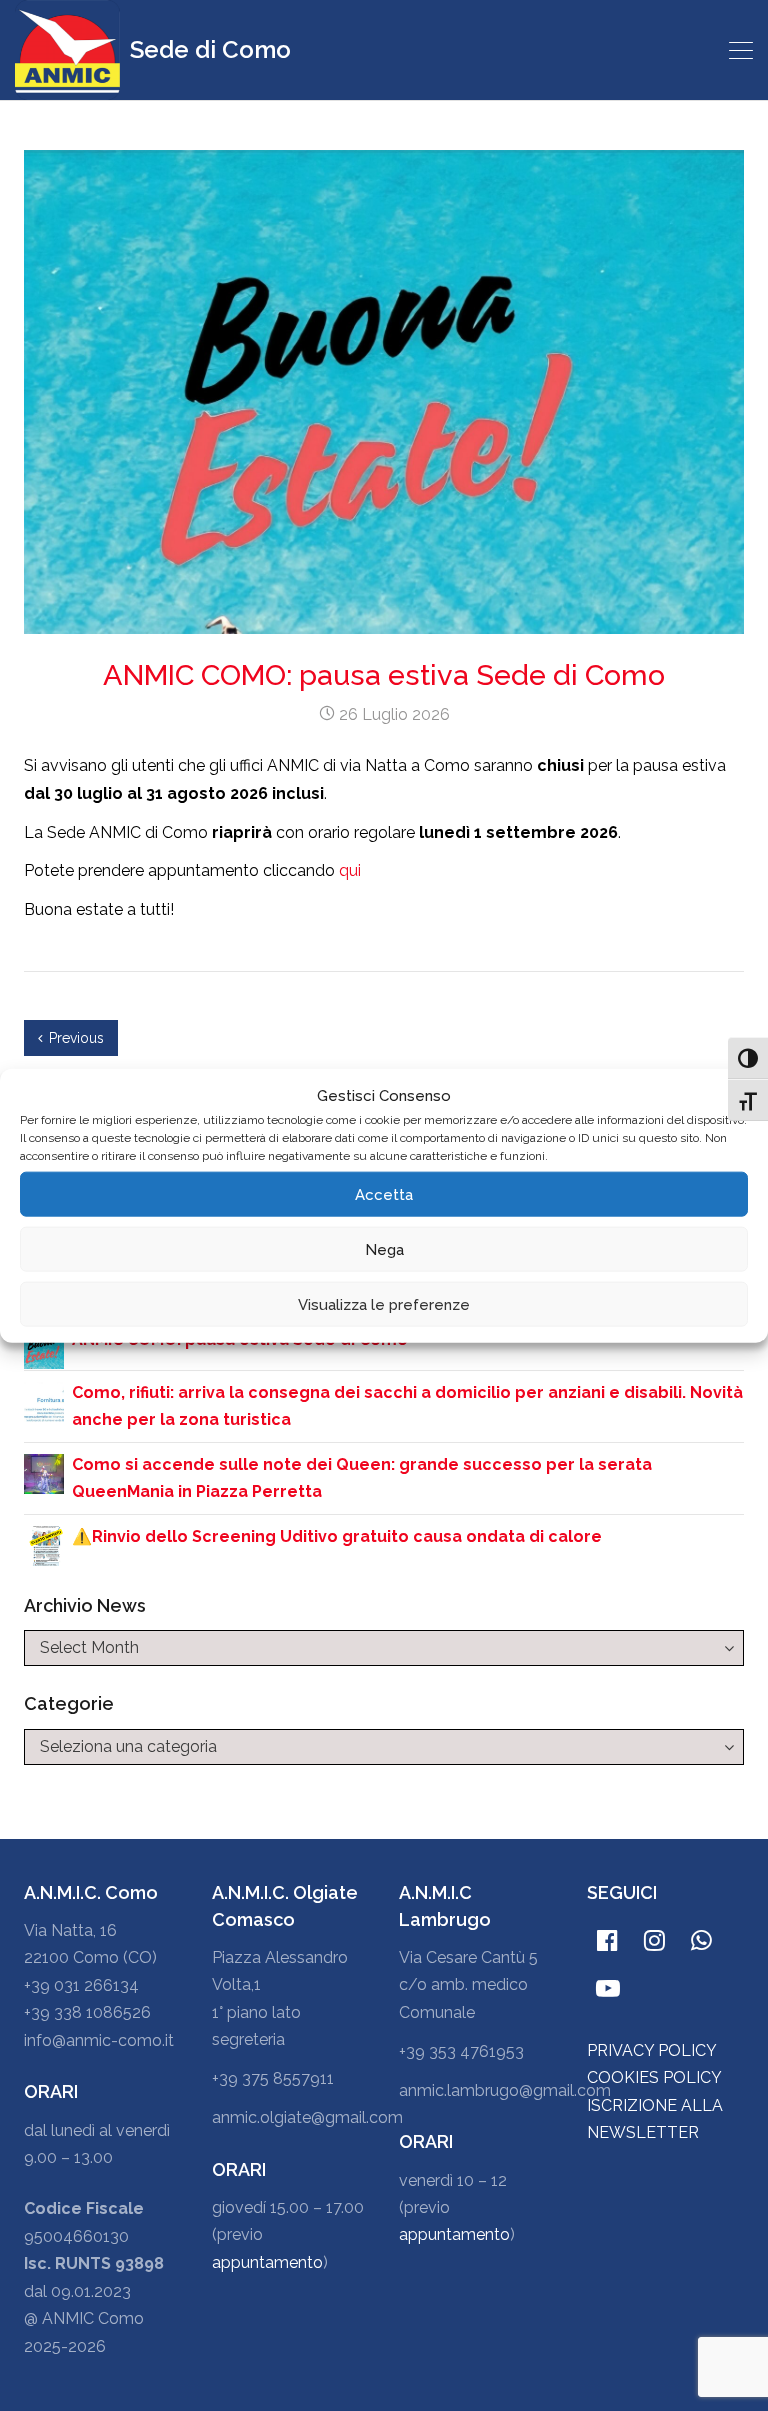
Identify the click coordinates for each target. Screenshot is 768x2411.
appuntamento (267, 2262)
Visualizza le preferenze (384, 1304)
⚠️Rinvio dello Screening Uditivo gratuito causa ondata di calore (337, 1536)
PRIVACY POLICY (652, 2050)
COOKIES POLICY (654, 2077)
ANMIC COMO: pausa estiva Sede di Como (384, 675)
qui (350, 870)
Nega (384, 1249)
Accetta (384, 1194)
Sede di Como (207, 49)
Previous (76, 1038)
